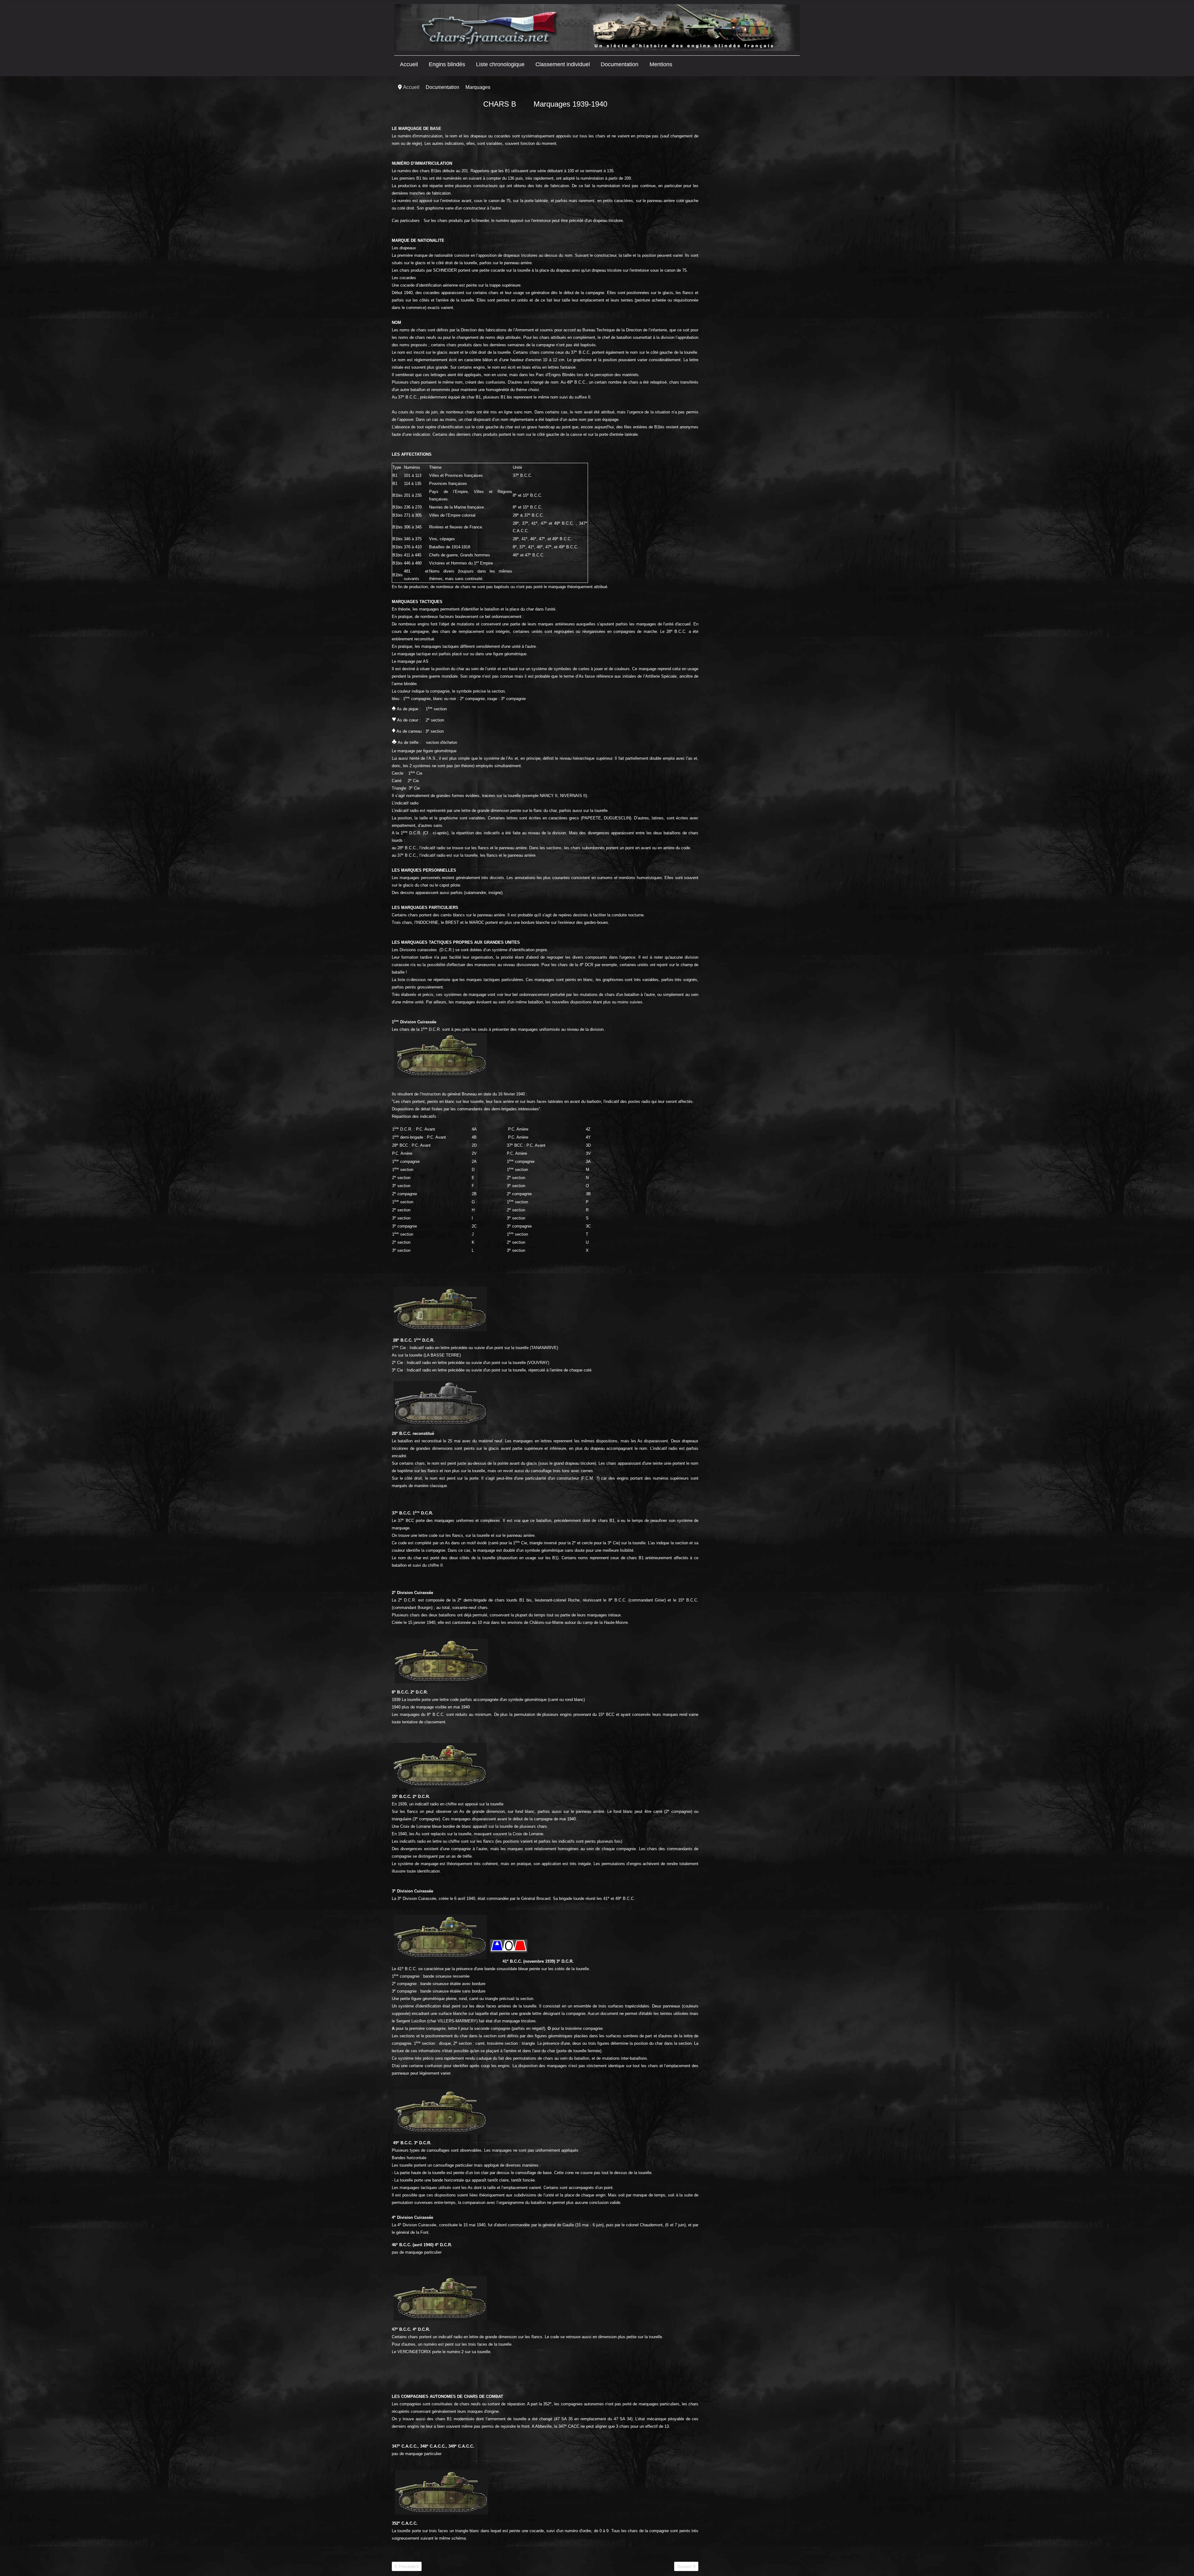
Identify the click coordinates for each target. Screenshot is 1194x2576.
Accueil (409, 64)
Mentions (661, 64)
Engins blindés (447, 64)
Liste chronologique (500, 64)
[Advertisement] (750, 179)
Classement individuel (563, 64)
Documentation (620, 64)
